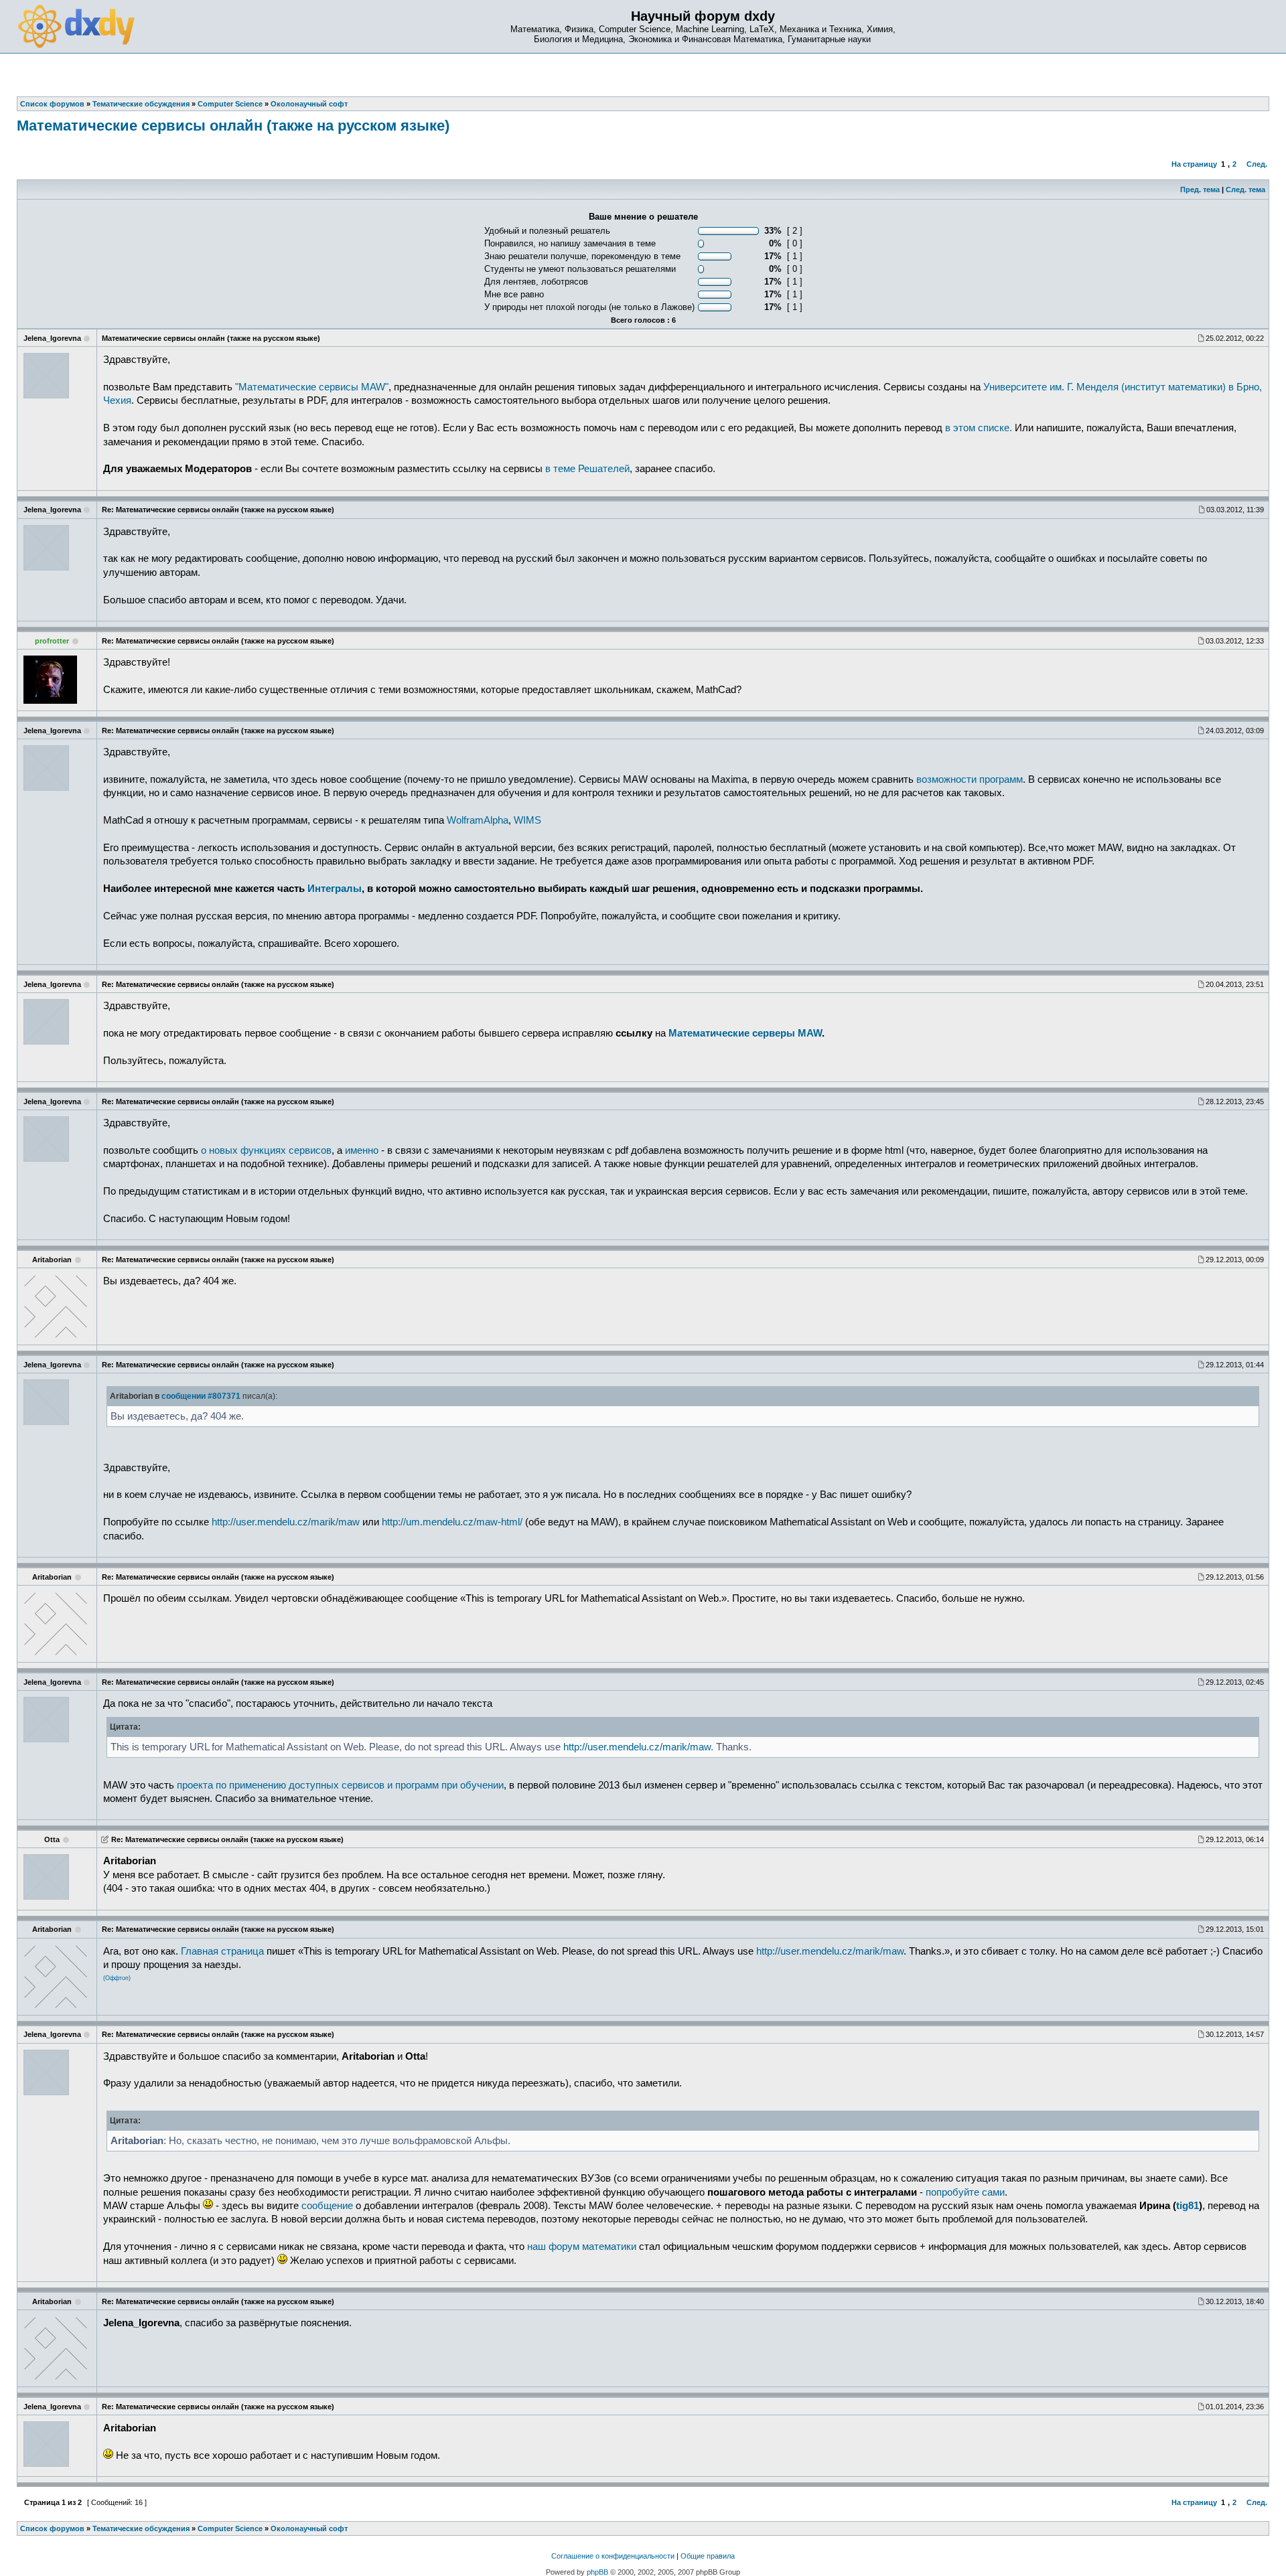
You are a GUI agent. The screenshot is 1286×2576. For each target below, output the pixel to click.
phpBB (597, 2572)
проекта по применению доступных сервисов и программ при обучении (340, 1785)
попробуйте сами (965, 2192)
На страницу (1194, 164)
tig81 (1188, 2206)
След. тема (1245, 190)
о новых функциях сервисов (266, 1150)
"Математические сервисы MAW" (312, 387)
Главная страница (222, 1951)
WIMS (527, 820)
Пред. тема (1200, 190)
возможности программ (970, 779)
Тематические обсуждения (141, 2528)
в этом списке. (979, 428)
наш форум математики (582, 2247)
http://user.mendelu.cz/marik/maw (286, 1522)
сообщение (327, 2206)
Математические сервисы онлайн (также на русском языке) (233, 126)
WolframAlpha (478, 820)
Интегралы (335, 889)
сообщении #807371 (201, 1396)
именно (362, 1150)
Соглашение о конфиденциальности (613, 2556)
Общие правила (708, 2556)
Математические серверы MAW (745, 1033)
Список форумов (52, 2528)
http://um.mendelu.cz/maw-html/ (452, 1522)
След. (1257, 164)
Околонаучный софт (309, 2528)
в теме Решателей (587, 469)
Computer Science (230, 2528)
